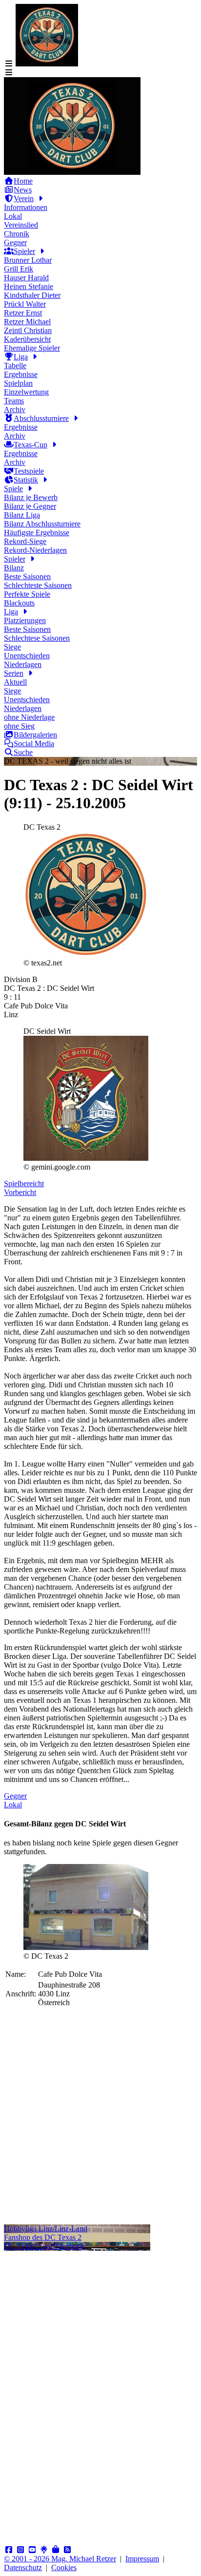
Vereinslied (21, 225)
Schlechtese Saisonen (37, 638)
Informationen (26, 207)
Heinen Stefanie (29, 286)
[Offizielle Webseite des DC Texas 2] (72, 172)
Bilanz (14, 568)
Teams (14, 401)
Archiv (15, 409)
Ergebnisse (21, 374)
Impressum (142, 2559)
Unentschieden (27, 656)
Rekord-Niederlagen (35, 550)
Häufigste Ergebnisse (37, 533)
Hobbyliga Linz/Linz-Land (46, 2229)
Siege (12, 647)
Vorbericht (20, 1192)
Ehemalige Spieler (32, 348)
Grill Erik (19, 269)
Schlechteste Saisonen (38, 585)
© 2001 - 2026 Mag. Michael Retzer (60, 2559)
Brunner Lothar (28, 260)
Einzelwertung (26, 392)
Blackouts (19, 603)
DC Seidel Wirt (47, 1031)
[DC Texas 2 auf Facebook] (9, 2550)
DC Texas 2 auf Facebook (44, 2246)
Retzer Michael (27, 322)
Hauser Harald (26, 278)
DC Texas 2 (42, 827)
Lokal (13, 216)
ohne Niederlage (29, 717)
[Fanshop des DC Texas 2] (56, 2550)
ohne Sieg (19, 726)
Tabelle (15, 366)
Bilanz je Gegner (30, 506)
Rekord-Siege (25, 541)
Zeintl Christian (28, 330)
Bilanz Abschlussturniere (42, 524)
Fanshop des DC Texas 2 (43, 2237)
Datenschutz (23, 2567)
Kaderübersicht (27, 339)
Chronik (17, 234)
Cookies (64, 2567)
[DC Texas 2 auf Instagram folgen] (20, 2550)
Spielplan (18, 383)
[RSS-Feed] (67, 2550)
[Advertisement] (100, 2124)
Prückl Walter (25, 304)
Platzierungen (25, 620)
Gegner (15, 242)
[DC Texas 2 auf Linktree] (44, 2550)
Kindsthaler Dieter (32, 295)
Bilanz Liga (22, 515)
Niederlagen (23, 664)
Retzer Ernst (23, 313)
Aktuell (15, 682)
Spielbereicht (24, 1183)
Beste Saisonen (27, 576)
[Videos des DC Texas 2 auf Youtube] (32, 2550)
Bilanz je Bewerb (31, 497)
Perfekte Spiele (27, 594)
